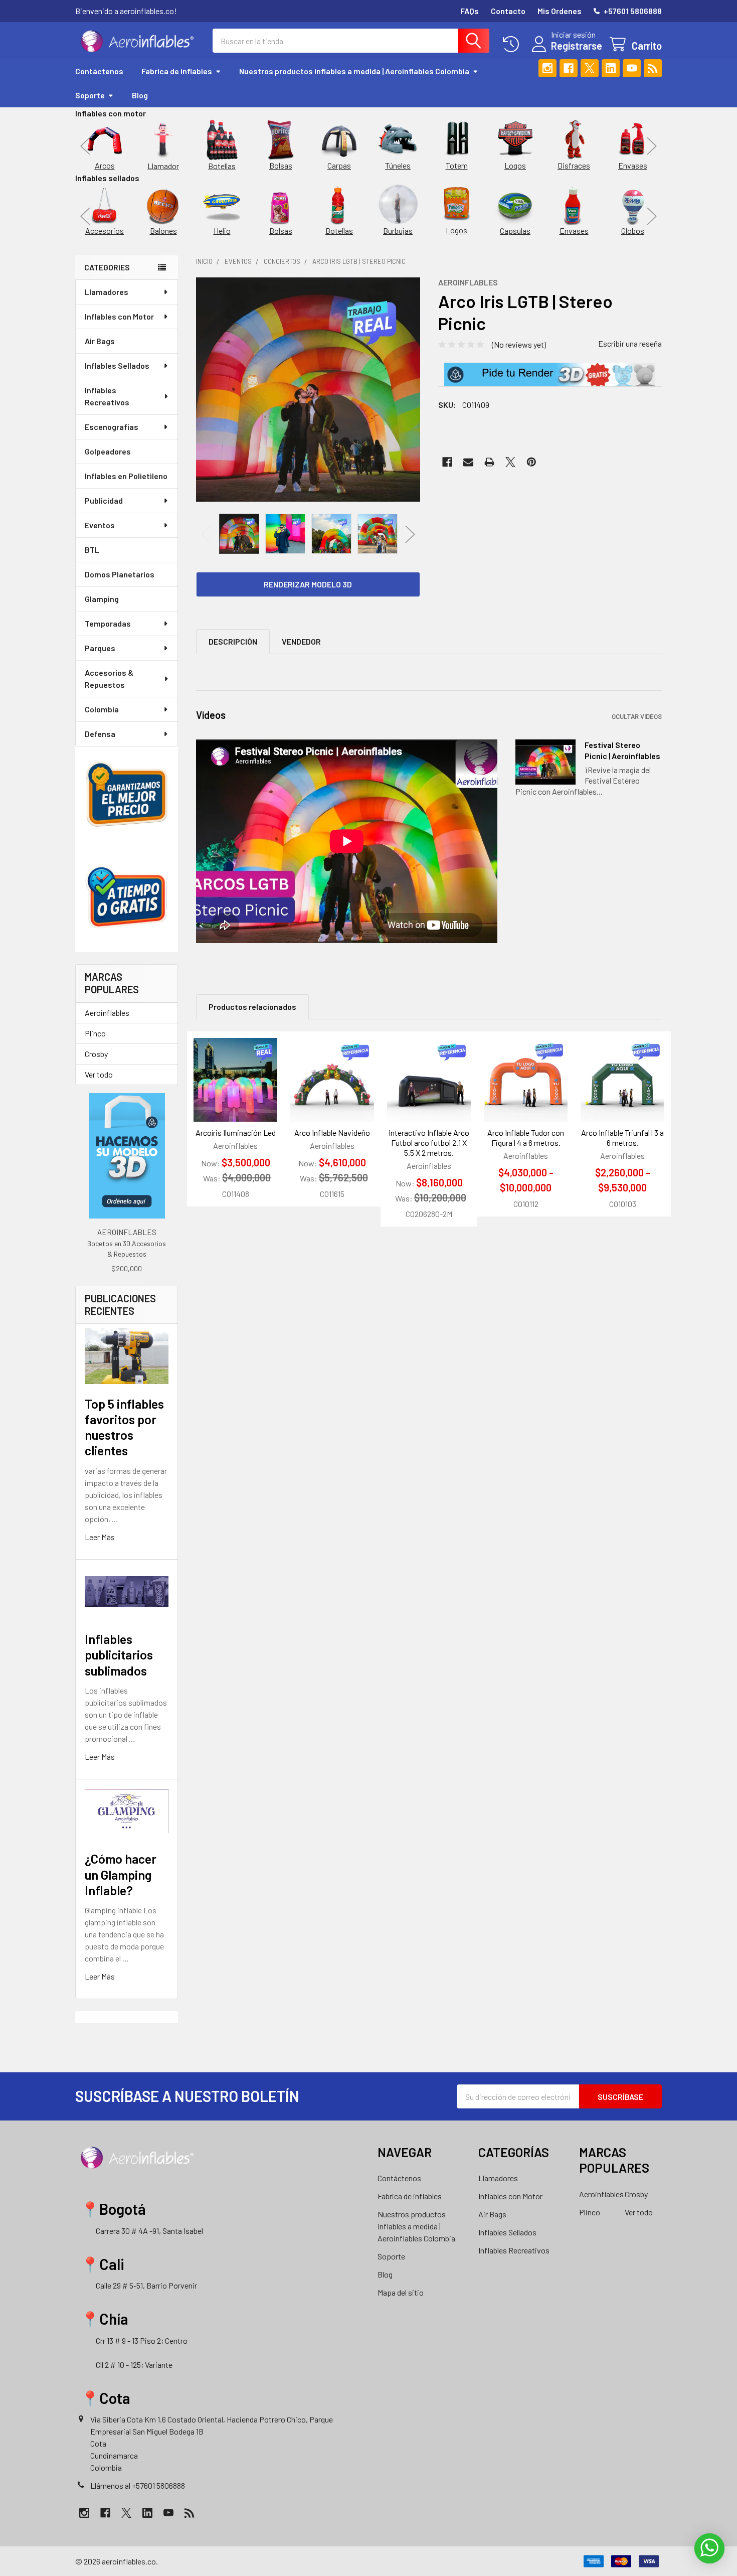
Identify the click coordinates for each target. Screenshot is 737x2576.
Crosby (96, 1054)
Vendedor (301, 641)
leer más (100, 1537)
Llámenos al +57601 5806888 (138, 2485)
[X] (590, 68)
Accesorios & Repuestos (109, 678)
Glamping (102, 599)
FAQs (470, 11)
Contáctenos (99, 71)
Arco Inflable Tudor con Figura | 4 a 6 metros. (526, 1138)
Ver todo (99, 1074)
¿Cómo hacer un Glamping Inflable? (121, 1874)
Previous (85, 146)
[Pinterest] (531, 462)
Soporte (90, 95)
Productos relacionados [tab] (252, 1007)
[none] (308, 390)
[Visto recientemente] (513, 44)
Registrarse (577, 46)
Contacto (508, 11)
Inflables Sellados (117, 365)
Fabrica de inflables (177, 71)
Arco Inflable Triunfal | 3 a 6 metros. (622, 1138)
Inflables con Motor (119, 316)
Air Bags (100, 341)
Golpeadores (108, 451)
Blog (140, 95)
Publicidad (104, 500)
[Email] (468, 462)
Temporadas (108, 623)
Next (652, 146)
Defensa (100, 734)
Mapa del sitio (401, 2292)
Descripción (233, 641)
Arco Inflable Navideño (332, 1132)
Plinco (95, 1033)
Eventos (100, 525)
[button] (550, 375)
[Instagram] (547, 68)
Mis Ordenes (560, 11)
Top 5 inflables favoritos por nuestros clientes (124, 1427)
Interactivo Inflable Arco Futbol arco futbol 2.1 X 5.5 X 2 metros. (429, 1143)
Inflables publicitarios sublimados (119, 1655)
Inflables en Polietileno (126, 476)
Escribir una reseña (630, 343)
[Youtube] (632, 68)
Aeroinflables (107, 1013)
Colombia (102, 709)
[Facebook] (569, 68)
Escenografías (112, 427)
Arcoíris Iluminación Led (236, 1132)
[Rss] (653, 68)
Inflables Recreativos (107, 396)
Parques (100, 648)
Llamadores (107, 292)
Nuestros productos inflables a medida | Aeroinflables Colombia (354, 71)
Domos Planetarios (120, 574)
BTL (92, 550)
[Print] (489, 462)
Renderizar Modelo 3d (308, 584)
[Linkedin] (611, 68)
